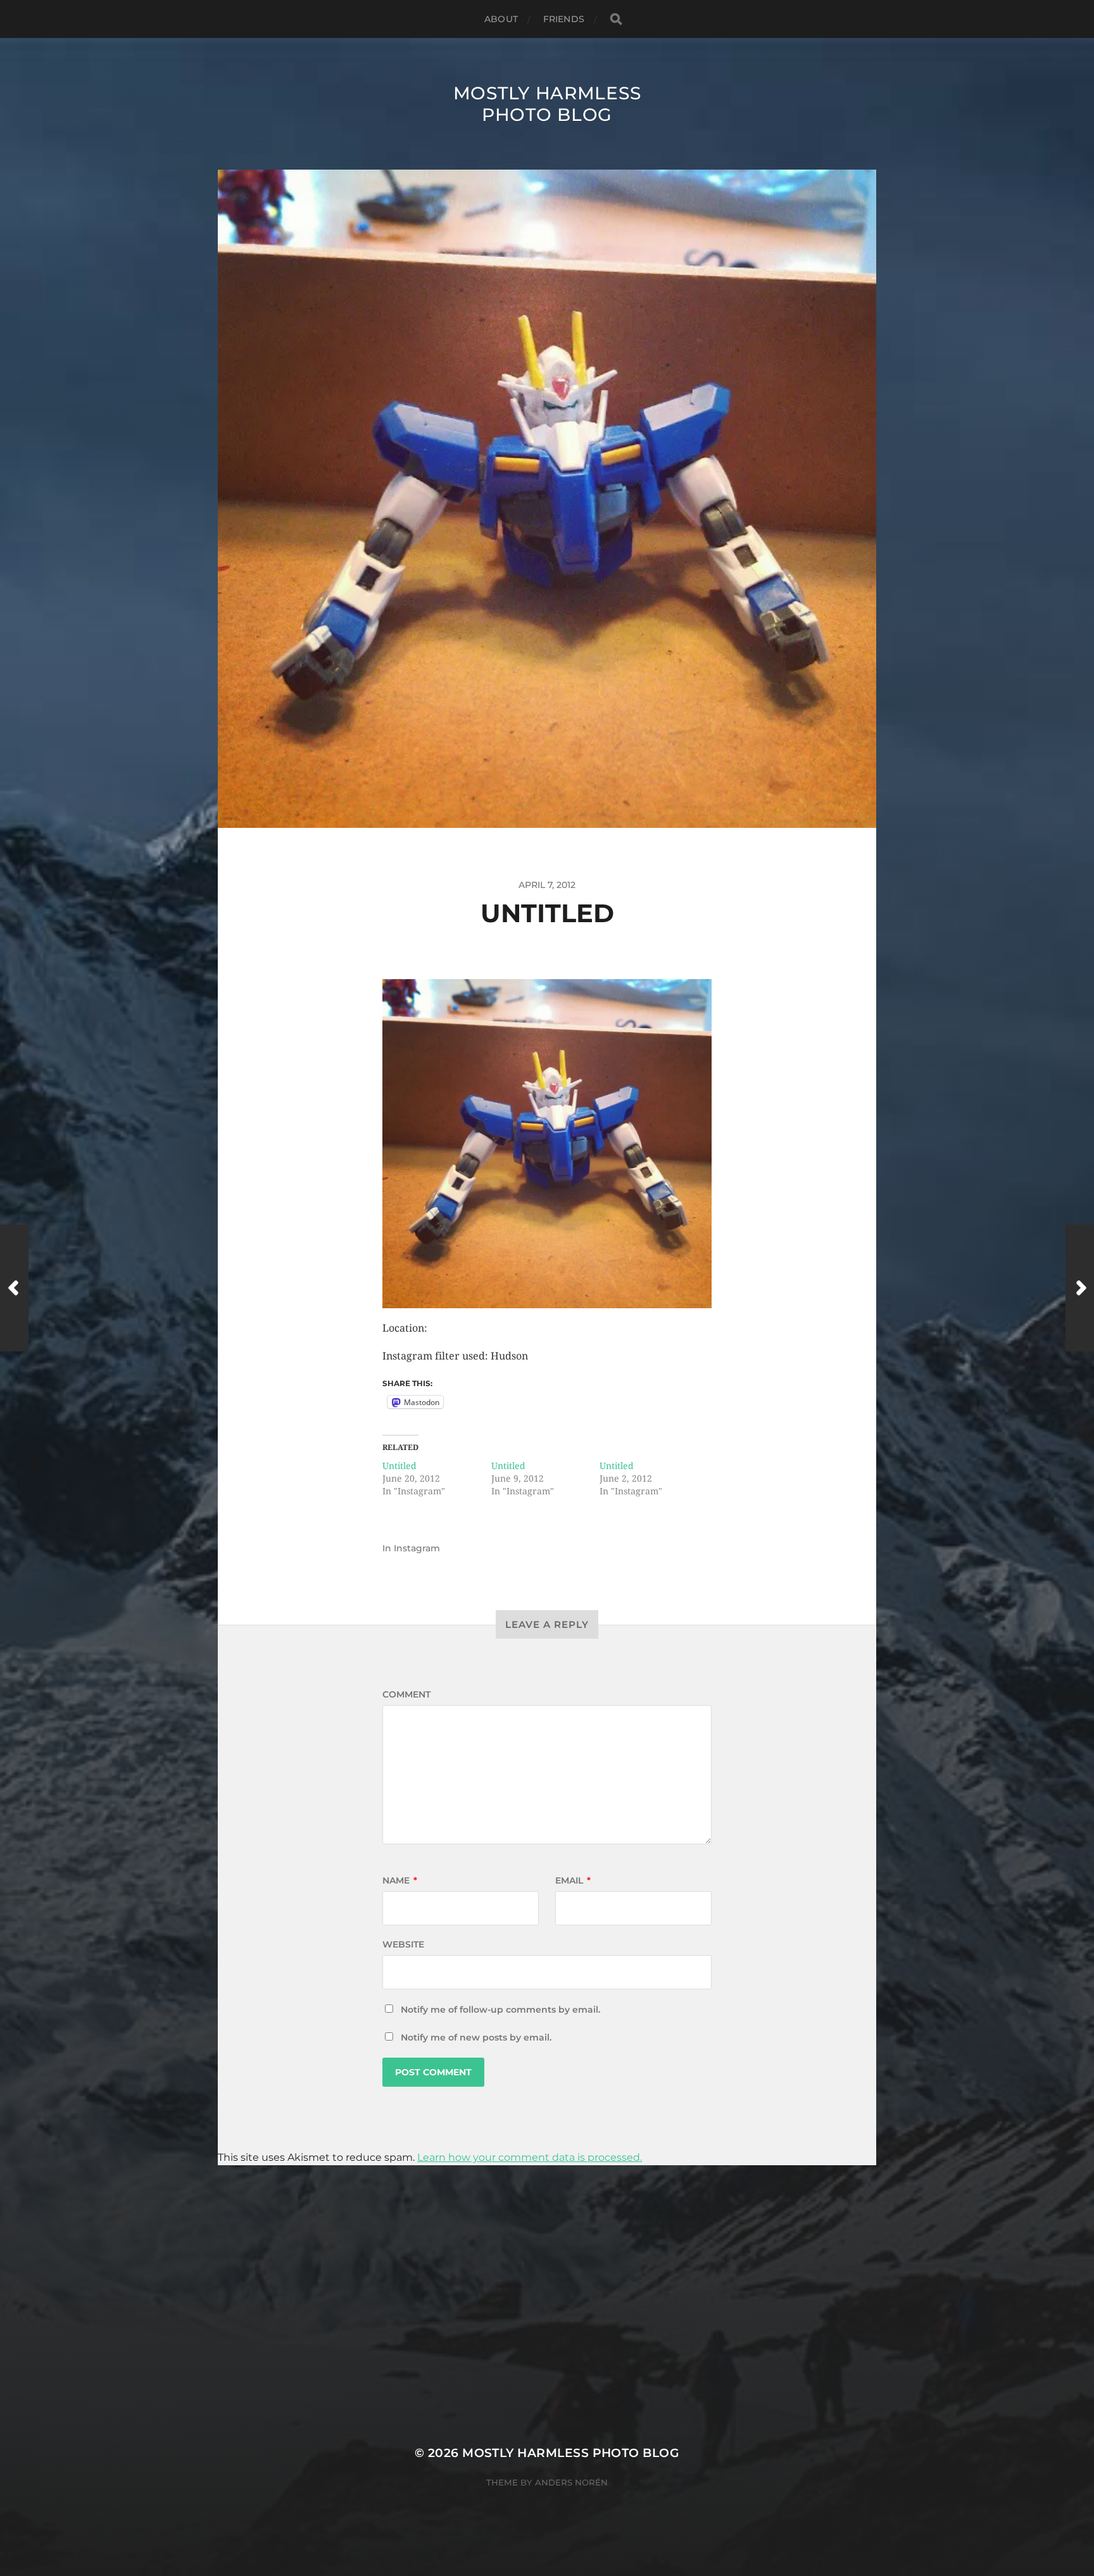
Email (573, 1880)
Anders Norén (571, 2482)
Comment (406, 1694)
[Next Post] (1080, 1288)
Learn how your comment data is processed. (530, 2157)
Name (400, 1880)
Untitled (399, 1466)
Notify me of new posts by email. (476, 2037)
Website (403, 1944)
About (501, 19)
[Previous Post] (14, 1288)
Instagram (417, 1548)
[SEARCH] (616, 19)
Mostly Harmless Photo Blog (547, 104)
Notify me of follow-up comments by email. (500, 2010)
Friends (564, 19)
